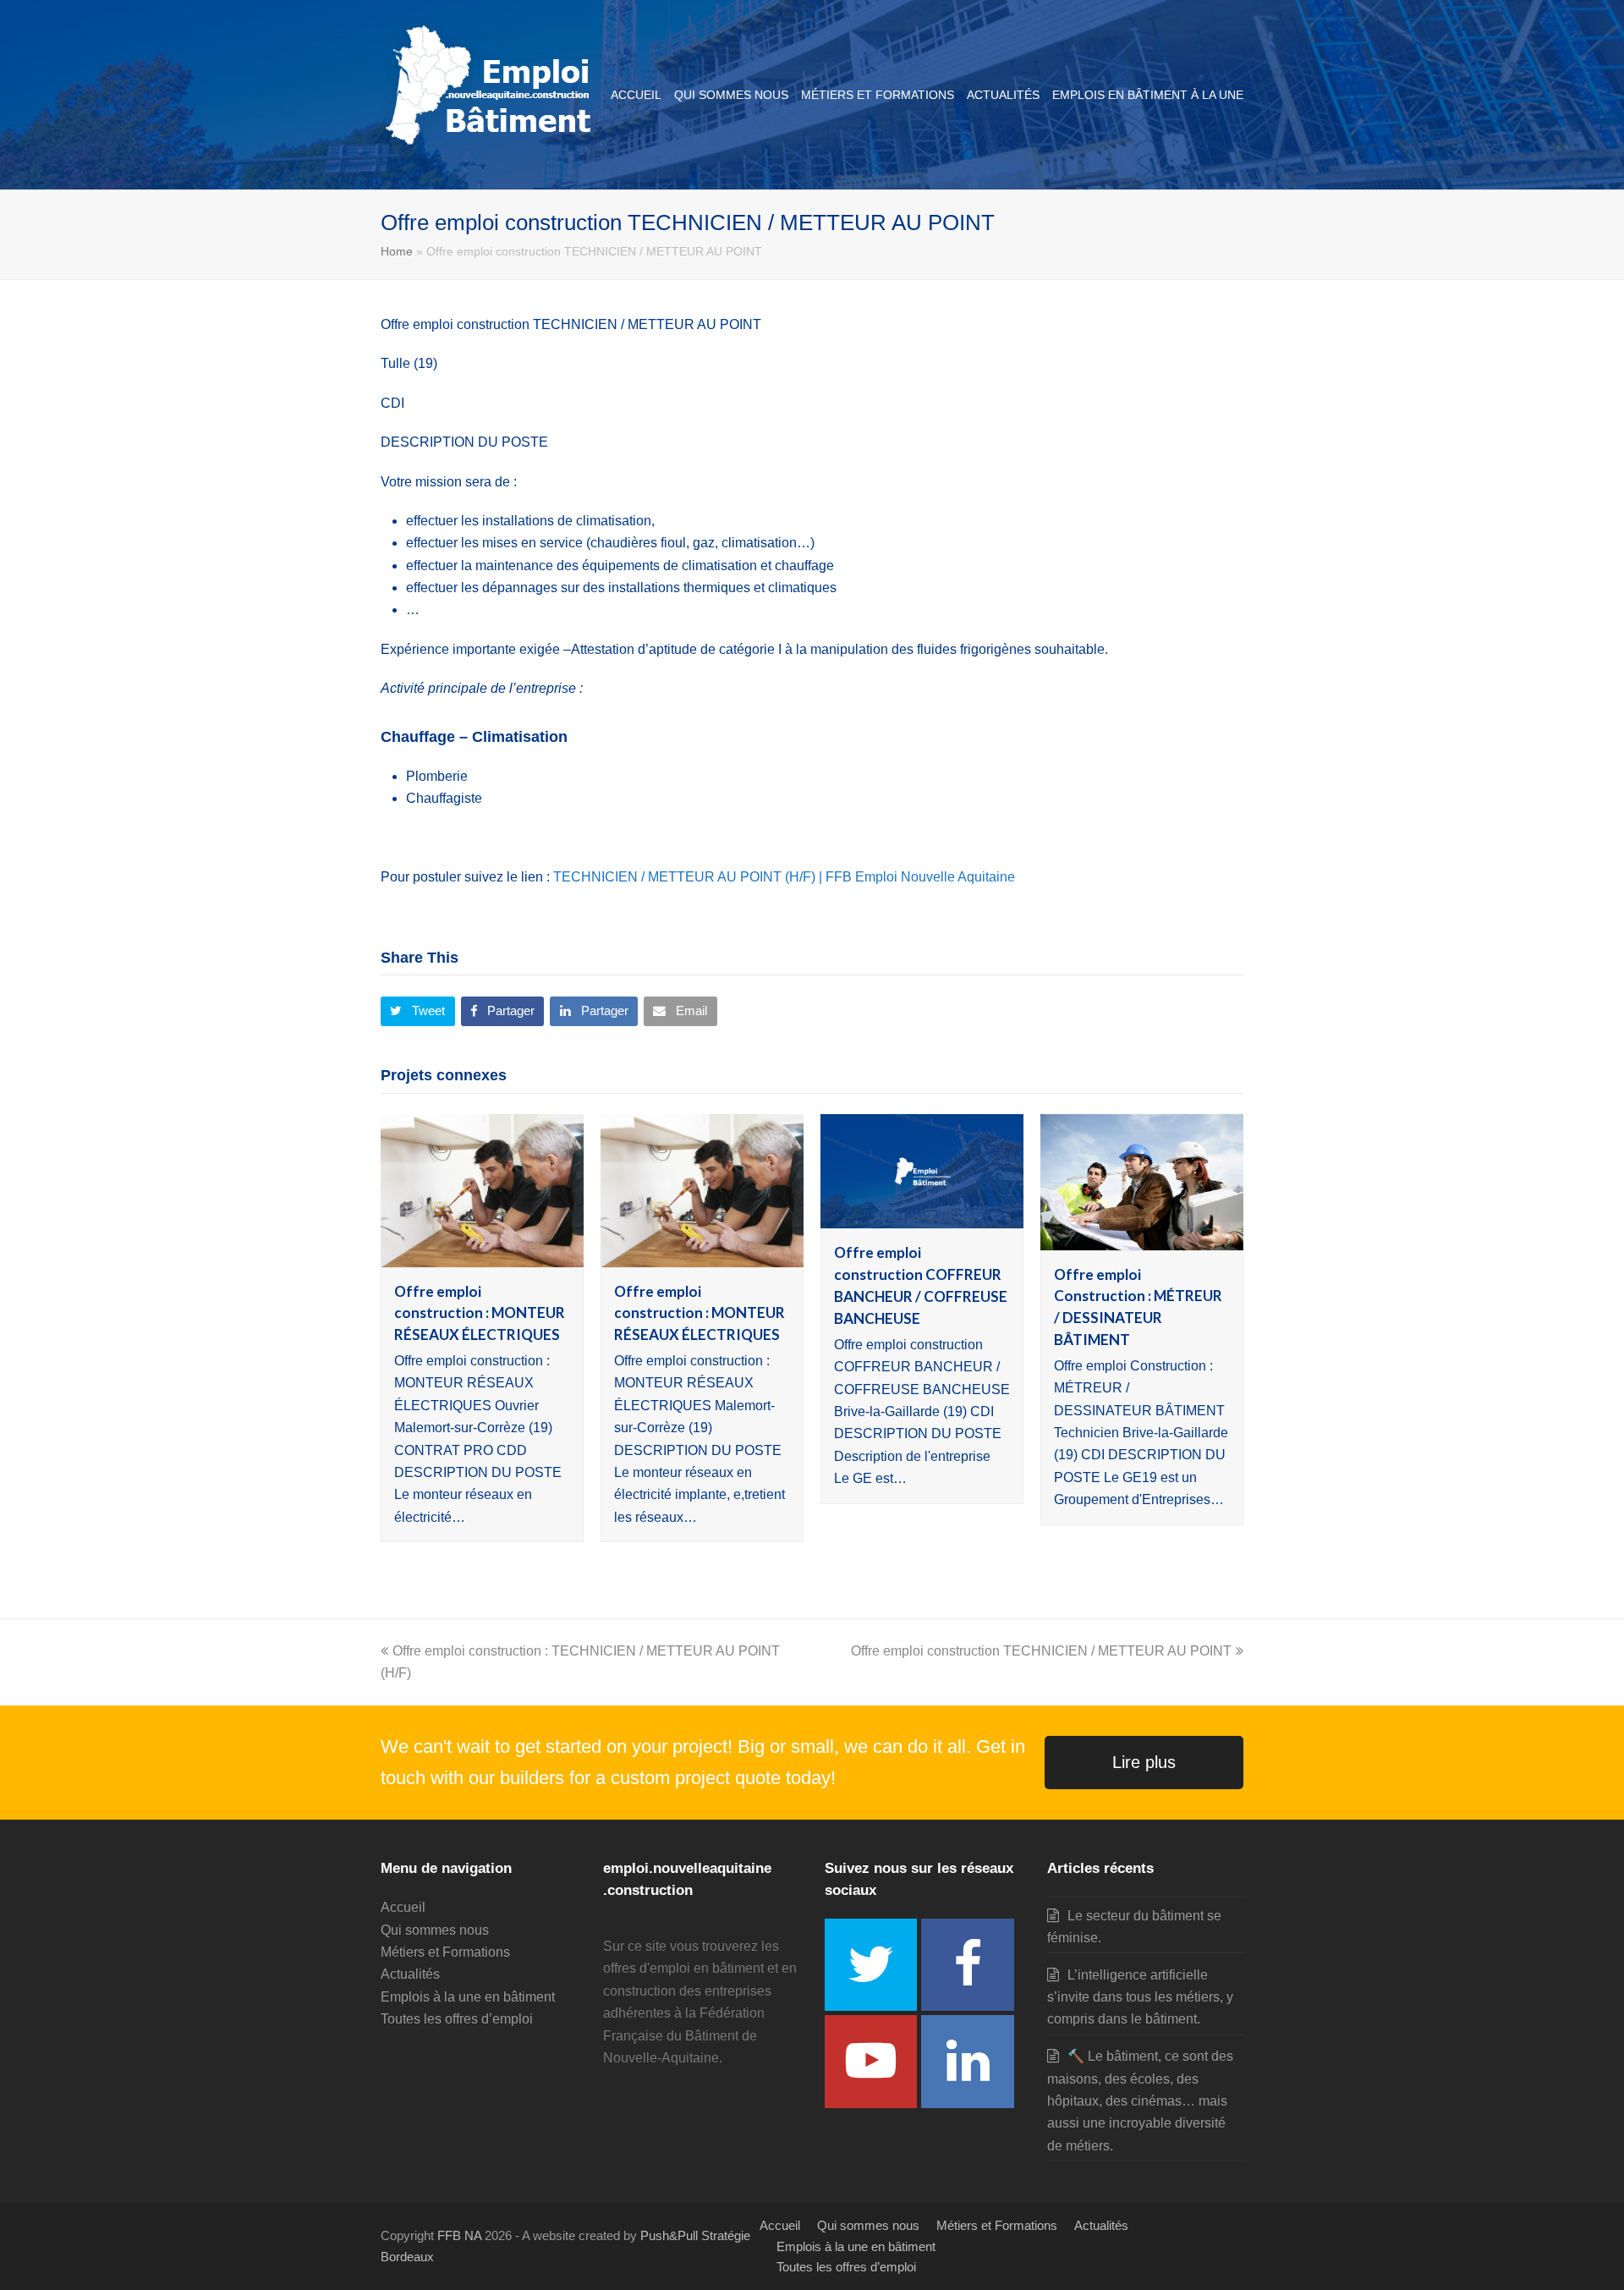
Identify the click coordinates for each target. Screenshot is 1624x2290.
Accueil (403, 1907)
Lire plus (1144, 1762)
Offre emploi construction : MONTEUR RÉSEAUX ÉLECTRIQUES (480, 1313)
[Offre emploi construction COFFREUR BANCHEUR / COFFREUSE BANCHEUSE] (922, 1217)
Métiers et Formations (445, 1952)
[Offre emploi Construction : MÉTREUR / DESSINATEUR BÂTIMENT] (1142, 1238)
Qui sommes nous (435, 1930)
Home (397, 251)
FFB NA (459, 2236)
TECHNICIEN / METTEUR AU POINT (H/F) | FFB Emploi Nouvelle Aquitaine (784, 877)
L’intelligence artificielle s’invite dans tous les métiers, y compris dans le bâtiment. (1140, 1997)
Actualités (410, 1974)
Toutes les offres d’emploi (457, 2019)
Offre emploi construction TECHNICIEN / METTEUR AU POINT (1041, 1651)
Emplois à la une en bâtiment (468, 1997)
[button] (418, 1012)
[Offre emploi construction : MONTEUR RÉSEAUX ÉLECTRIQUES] (482, 1255)
